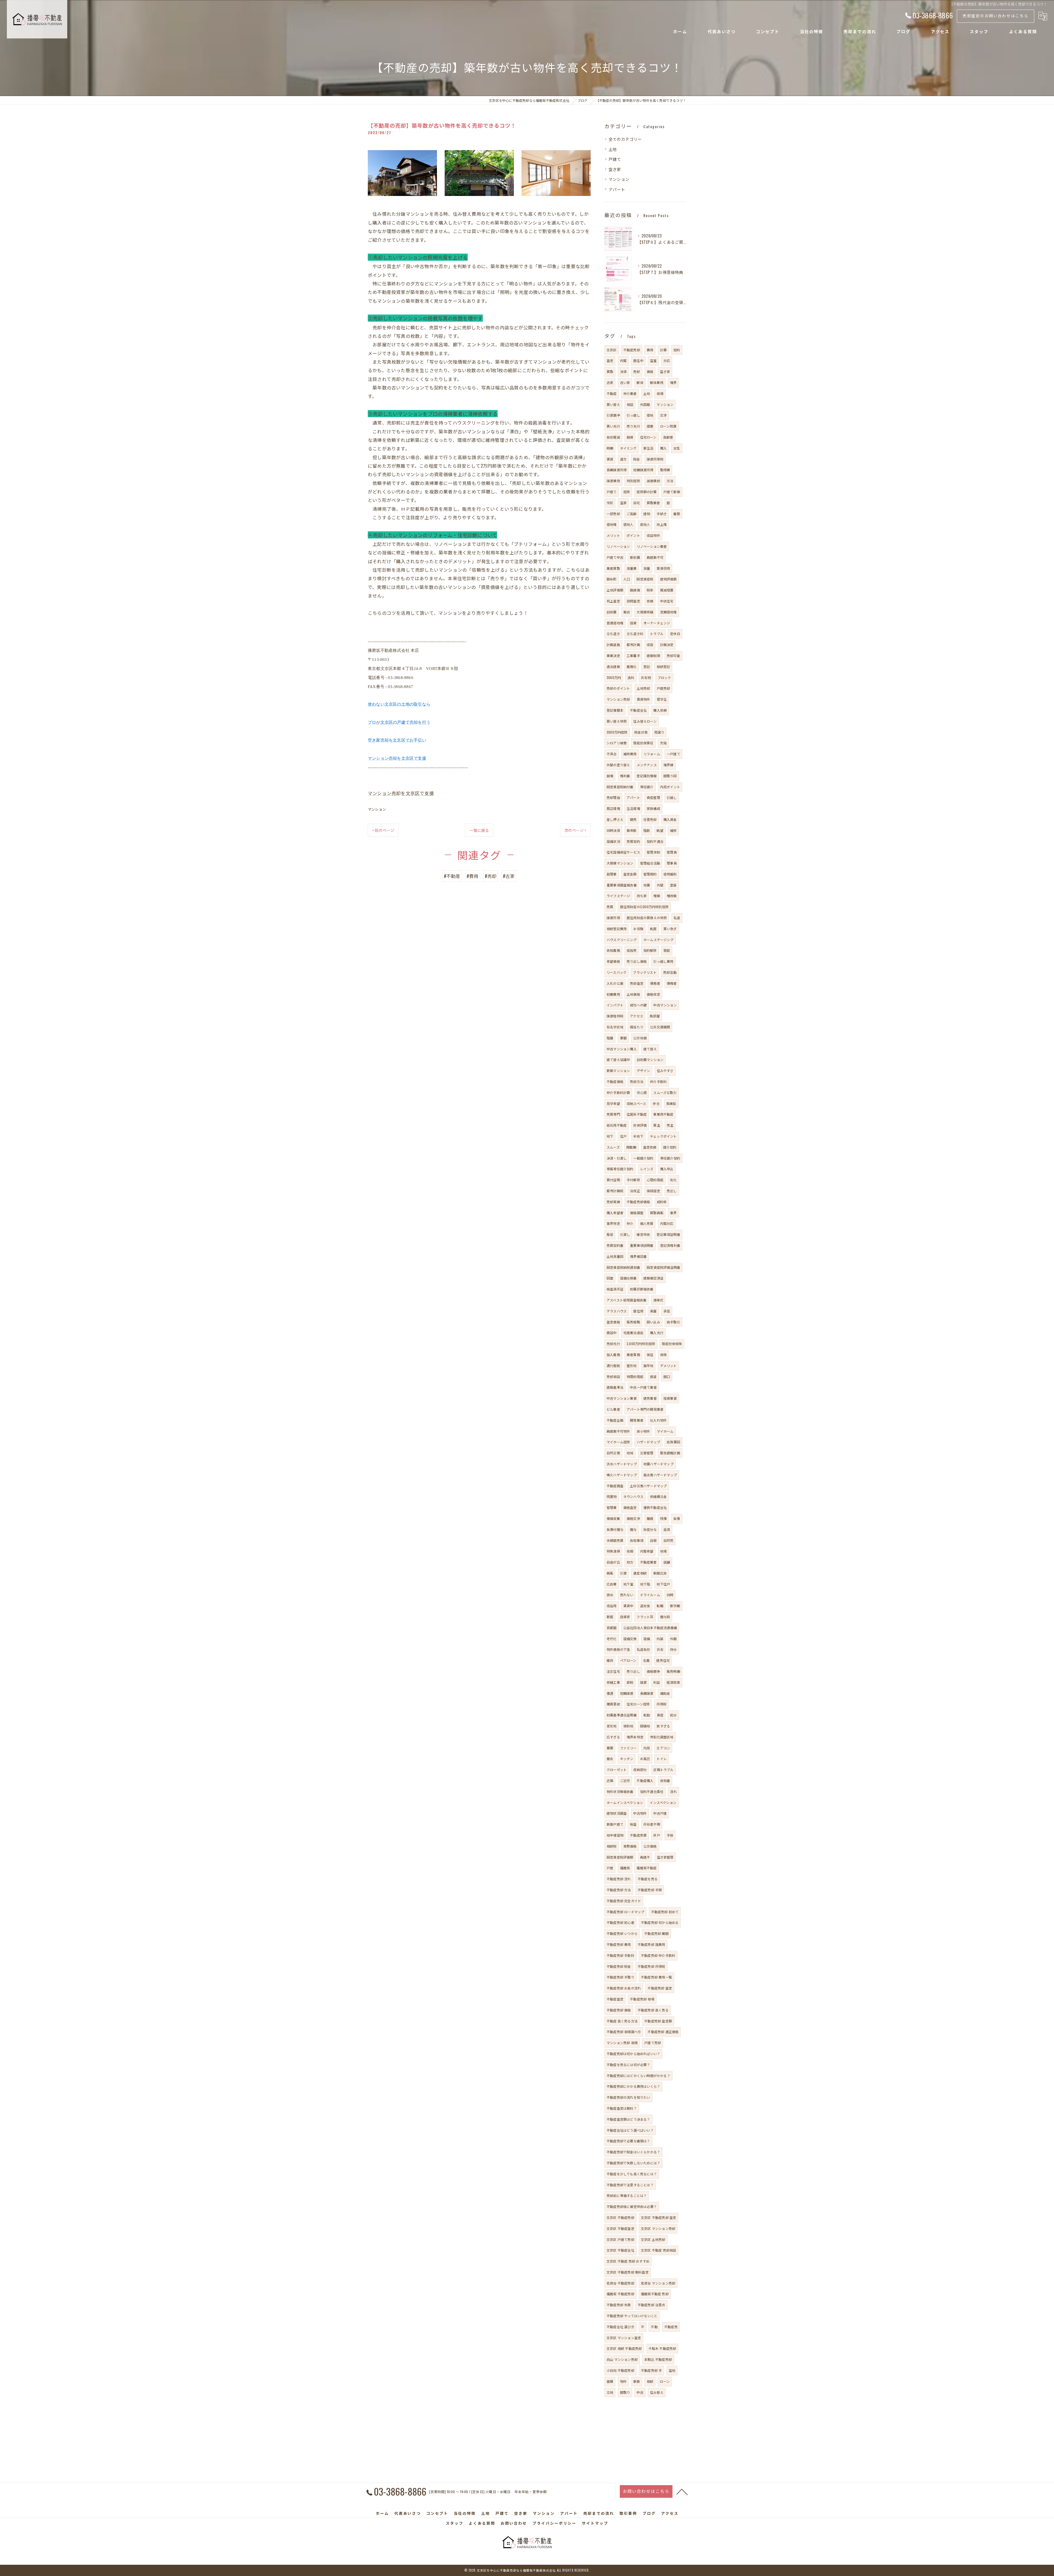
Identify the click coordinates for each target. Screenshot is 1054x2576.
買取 (610, 371)
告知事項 (637, 1540)
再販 (610, 1573)
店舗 (667, 1562)
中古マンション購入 (622, 1049)
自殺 (653, 1540)
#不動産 (452, 876)
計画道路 (613, 645)
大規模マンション (620, 863)
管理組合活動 (650, 863)
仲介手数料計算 (618, 1092)
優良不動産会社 (655, 1507)
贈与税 (665, 1617)
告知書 (665, 1781)
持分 (673, 1649)
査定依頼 (650, 1147)
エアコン (663, 1748)
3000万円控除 (617, 732)
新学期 (675, 1606)
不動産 (612, 393)
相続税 (612, 1846)
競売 (633, 819)
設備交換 (630, 1639)
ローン (665, 2381)
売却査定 (637, 983)
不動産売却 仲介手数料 (658, 1955)
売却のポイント (618, 688)
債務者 (655, 983)
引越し (672, 797)
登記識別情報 (647, 776)
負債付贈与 (615, 1529)
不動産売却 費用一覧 (656, 1977)
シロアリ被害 (617, 743)
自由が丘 (613, 1562)
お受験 (638, 929)
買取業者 (653, 503)
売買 (610, 907)
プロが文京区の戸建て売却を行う (399, 722)
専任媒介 (647, 787)
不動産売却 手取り (620, 1977)
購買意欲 (613, 1704)
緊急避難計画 (670, 1453)
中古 (640, 2392)
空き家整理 (665, 1857)
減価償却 (653, 481)
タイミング (628, 448)
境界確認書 (638, 1256)
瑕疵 (667, 950)
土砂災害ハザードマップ (648, 1486)
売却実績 (613, 1202)
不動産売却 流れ (619, 1879)
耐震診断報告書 (642, 1289)
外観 (673, 1639)
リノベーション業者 (652, 546)
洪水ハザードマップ (622, 1464)
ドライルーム (650, 1595)
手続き (662, 514)
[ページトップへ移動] (682, 2491)
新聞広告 (660, 1573)
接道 (653, 1377)
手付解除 (633, 1180)
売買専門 (613, 1114)
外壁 (660, 885)
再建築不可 (655, 557)
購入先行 (657, 1333)
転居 (653, 929)
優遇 (610, 1693)
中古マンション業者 (622, 1398)
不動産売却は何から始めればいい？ (633, 2054)
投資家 (625, 1617)
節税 (630, 1682)
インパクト (615, 1005)
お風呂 (645, 1759)
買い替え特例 (617, 721)
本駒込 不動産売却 (658, 2359)
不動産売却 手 (651, 2370)
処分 (673, 1715)
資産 (660, 1715)
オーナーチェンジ (657, 623)
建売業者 (650, 1398)
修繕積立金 (658, 1496)
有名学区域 (615, 1027)
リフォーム (652, 754)
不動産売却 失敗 (619, 2305)
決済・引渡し (617, 1158)
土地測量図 (615, 1256)
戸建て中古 (615, 557)
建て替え (650, 1049)
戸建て (615, 159)
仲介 (630, 1223)
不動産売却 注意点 (651, 2305)
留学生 (662, 699)
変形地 (612, 1726)
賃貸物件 (644, 699)
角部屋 (655, 1016)
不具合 (612, 754)
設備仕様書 (628, 1278)
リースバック (616, 972)
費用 (650, 350)
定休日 (675, 634)
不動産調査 (615, 1486)
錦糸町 (612, 579)
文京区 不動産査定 (620, 2228)
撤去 (610, 1759)
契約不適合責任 (652, 1791)
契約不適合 (655, 841)
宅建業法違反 (633, 1333)
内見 (647, 1748)
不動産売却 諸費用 (651, 1944)
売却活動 (670, 972)
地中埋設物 (615, 1835)
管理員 (672, 852)
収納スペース (636, 1103)
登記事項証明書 (668, 1234)
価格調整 (637, 1213)
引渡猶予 (613, 415)
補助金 (665, 1693)
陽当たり (637, 1027)
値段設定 (653, 1191)
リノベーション (618, 546)
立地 (610, 2392)
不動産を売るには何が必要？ (628, 2065)
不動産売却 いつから (622, 1933)
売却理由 (613, 797)
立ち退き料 (635, 634)
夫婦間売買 (615, 1540)
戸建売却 (664, 688)
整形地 (632, 1366)
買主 (657, 1125)
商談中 (612, 1333)
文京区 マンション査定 (624, 2338)
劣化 (673, 1180)
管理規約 (650, 874)
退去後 (645, 1606)
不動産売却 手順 (650, 1890)
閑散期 (631, 1147)
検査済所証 (615, 1289)
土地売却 (644, 688)
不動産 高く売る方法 (622, 2021)
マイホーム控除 (618, 1442)
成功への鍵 (638, 1005)
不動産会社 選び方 (620, 2327)
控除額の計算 (647, 492)
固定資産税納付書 (620, 787)
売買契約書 (615, 1245)
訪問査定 (633, 601)
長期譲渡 (647, 1693)
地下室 (628, 1584)
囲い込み (653, 1322)
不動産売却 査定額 (658, 2021)
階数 (647, 830)
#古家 (509, 876)
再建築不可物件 (618, 1431)
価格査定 (630, 1507)
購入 (663, 448)
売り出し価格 (637, 961)
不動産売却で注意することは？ (630, 2185)
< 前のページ (383, 830)
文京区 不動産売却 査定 (658, 2217)
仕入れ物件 (658, 1420)
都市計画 (633, 645)
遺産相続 (640, 1573)
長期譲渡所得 (617, 470)
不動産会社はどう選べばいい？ (630, 2130)
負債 (677, 1518)
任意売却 (650, 819)
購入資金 (670, 819)
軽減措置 (667, 590)
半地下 (638, 1136)
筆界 (673, 1213)
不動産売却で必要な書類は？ (628, 2141)
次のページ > (575, 830)
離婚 (650, 1518)
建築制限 (653, 656)
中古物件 (640, 1813)
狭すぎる (663, 1726)
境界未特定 (635, 1737)
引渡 (623, 1573)
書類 (677, 514)
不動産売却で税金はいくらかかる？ (633, 2152)
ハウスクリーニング (622, 940)
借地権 (612, 524)
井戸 (657, 1835)
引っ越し (633, 415)
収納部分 (640, 1770)
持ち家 (642, 896)
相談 (630, 404)
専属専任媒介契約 (620, 1169)
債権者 (672, 983)
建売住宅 (663, 1660)
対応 (667, 360)
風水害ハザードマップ (660, 1475)
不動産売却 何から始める (660, 1922)
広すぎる (613, 1737)
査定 (610, 360)
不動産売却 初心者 (620, 1922)
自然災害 (613, 1453)
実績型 (671, 1103)
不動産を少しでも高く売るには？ (632, 2174)
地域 (630, 1453)
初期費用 (613, 994)
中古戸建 (660, 1813)
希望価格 (613, 961)
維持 (610, 1660)
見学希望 (613, 1103)
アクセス (637, 1016)
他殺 (630, 1551)
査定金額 (630, 874)
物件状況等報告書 (620, 1791)
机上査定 (613, 601)
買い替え (613, 404)
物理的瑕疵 (635, 1377)
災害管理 (647, 1453)
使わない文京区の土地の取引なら (399, 704)
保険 (663, 1355)
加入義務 (613, 1355)
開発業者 (637, 1420)
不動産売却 (632, 350)
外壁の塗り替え (618, 765)
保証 (650, 1355)
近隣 (610, 1781)
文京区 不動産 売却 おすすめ (628, 2261)
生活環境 (633, 808)
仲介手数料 (658, 1081)
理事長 (672, 863)
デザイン (644, 1070)
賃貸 (610, 459)
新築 (637, 2381)
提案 (650, 426)
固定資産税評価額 (620, 1857)
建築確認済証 (653, 1278)
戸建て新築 (672, 492)
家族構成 (653, 808)
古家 (610, 382)
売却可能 (673, 656)
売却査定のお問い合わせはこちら (996, 16)
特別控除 (633, 481)
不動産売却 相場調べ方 (624, 2032)
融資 (630, 437)
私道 (677, 918)
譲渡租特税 (615, 1016)
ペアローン (628, 1660)
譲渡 (643, 1682)
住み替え (657, 2392)
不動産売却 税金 (619, 1966)
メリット (613, 535)
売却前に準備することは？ (627, 2195)
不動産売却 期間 (656, 1933)
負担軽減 (613, 437)
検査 (633, 1824)
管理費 (612, 1507)
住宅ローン (648, 437)
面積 (610, 2381)
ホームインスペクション (625, 1802)
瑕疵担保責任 (643, 743)
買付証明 (613, 1180)
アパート (617, 189)
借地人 (628, 524)
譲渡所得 (613, 918)
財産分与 (650, 1529)
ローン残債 (668, 426)
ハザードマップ (648, 1442)
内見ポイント (670, 787)
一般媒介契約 (643, 1158)
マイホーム (665, 1431)
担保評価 (640, 1125)
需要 (610, 1748)
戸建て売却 (653, 2043)
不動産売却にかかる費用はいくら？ (633, 2086)
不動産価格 (615, 1081)
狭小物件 (644, 1431)
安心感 (642, 1092)
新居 (610, 1617)
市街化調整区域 (662, 1737)
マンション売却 (618, 699)
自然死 (668, 1540)
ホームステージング (658, 940)
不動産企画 (615, 1420)
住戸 (623, 1136)
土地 (613, 149)
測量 (647, 568)
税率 (650, 590)
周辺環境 (613, 808)
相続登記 (663, 667)
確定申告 (643, 1234)
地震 (647, 885)
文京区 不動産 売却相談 (658, 2250)
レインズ (647, 1169)
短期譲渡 (627, 1693)
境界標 (668, 765)
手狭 (670, 1835)
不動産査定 (615, 1999)
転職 (660, 1606)
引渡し (625, 1234)
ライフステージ (618, 896)
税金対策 (641, 732)
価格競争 (653, 1671)
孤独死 (632, 950)
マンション (377, 809)
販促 (610, 1234)
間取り (625, 2392)
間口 (667, 1377)
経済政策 (673, 1682)
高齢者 (668, 437)
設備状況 (613, 841)
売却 (637, 371)
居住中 (638, 360)
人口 (627, 579)
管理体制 (653, 852)
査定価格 (613, 1322)
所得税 (662, 1704)
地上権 (662, 524)
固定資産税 (645, 579)
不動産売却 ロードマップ (625, 1912)
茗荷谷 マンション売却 (658, 2283)
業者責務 (633, 1355)
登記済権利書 (670, 1245)
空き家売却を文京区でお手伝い (397, 740)
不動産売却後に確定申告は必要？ (632, 2206)
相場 (660, 393)
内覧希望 (647, 1551)
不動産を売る (648, 1879)
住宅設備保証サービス (623, 852)
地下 (610, 1136)
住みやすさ (665, 1070)
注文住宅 (613, 1671)
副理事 (612, 874)
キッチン (627, 1759)
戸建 (610, 1868)
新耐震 (635, 557)
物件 (623, 2381)
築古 (627, 612)
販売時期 (673, 1671)
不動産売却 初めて (665, 1912)
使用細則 (670, 874)
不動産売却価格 (638, 1202)
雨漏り (659, 732)
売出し (672, 1191)
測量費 (632, 568)
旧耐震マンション (650, 1060)
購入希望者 (615, 1213)
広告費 (612, 1584)
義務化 (632, 667)
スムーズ (613, 1147)
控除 (627, 492)
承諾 (667, 1311)
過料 (631, 677)
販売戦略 (633, 1322)
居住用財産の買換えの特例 (647, 918)
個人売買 (647, 1223)
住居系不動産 (637, 1114)
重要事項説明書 (642, 1245)
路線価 (635, 590)
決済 (623, 371)
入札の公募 (615, 983)
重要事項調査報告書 (622, 885)
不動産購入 (645, 1781)
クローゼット (617, 1770)
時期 (610, 448)
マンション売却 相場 (622, 2043)
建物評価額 (668, 579)
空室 (653, 360)
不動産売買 (638, 1835)
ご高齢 (632, 514)
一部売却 (613, 514)
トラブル (657, 634)
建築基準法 (615, 1387)
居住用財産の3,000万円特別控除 (644, 907)
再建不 (645, 1857)
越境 (610, 776)
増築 (657, 896)
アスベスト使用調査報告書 (626, 1300)
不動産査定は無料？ (622, 2108)
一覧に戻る (479, 830)
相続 (650, 2381)
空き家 (615, 169)
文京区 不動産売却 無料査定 (628, 2272)
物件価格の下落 (618, 1649)
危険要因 (673, 1442)
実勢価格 (630, 1846)
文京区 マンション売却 (658, 2228)
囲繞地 (645, 1726)
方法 (670, 481)
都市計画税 (615, 1191)
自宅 (637, 503)
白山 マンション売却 (622, 2359)
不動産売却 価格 (619, 2010)
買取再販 (657, 1213)
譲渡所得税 (655, 459)
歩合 (656, 1103)
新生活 (648, 448)
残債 (663, 1518)
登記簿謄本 (615, 710)
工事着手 (633, 656)
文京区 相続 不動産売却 (624, 2348)
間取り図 (670, 776)
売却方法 (637, 1081)
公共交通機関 (660, 1027)
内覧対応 (667, 1223)
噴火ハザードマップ (622, 1475)
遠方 (623, 459)
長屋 (653, 1311)
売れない (627, 1595)
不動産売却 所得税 (651, 1966)
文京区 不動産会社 (620, 2250)
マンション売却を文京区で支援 (397, 758)
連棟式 (658, 1300)
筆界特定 (613, 1223)
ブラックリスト (645, 972)
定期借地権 (668, 612)
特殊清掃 (613, 1551)
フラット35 (645, 1617)
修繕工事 (613, 1682)
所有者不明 (652, 1824)
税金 (637, 459)
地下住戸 (663, 1584)
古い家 (625, 382)
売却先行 (613, 1344)
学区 (610, 503)
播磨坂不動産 (647, 1868)
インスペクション (663, 1802)
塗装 (673, 885)
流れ (673, 1791)
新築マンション (618, 1070)
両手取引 (673, 1322)
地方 (630, 1562)
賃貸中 (628, 1606)
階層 (610, 1038)
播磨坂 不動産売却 (620, 2294)
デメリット (668, 1366)
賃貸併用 (663, 568)
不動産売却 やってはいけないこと (632, 2316)
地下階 (645, 1584)
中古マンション (665, 1005)
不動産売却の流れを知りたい (628, 2097)
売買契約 (633, 841)
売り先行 (633, 426)
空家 (623, 503)
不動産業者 (648, 1562)
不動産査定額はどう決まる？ (628, 2119)
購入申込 (667, 1169)
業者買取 (613, 568)
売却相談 (613, 1377)
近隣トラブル (663, 1770)
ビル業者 (613, 1409)
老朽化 (612, 1639)
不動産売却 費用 (619, 1944)
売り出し (633, 1671)
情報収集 (613, 1518)
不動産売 (671, 2327)
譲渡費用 (613, 481)
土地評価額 (615, 590)
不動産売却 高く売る (653, 2010)
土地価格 (633, 994)
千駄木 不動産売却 (662, 2348)
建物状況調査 (617, 1813)
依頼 (650, 601)
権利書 (625, 776)
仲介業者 (630, 393)
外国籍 (645, 404)
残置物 (612, 1496)
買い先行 (613, 426)
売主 (670, 1125)
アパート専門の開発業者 (645, 1409)
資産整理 (653, 797)
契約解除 (650, 950)
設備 (647, 1639)
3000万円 (614, 677)
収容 (650, 645)
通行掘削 (613, 1366)
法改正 (635, 1191)
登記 (647, 667)
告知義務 (613, 950)
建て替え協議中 (618, 1060)
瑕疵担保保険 (672, 1344)
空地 (672, 2370)
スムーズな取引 (665, 1092)
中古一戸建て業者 (643, 1387)
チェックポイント (663, 1136)
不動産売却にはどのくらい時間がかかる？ (638, 2076)
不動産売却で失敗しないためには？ (633, 2163)
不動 (654, 2327)
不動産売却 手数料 (620, 1955)
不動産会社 (638, 710)
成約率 (662, 1202)
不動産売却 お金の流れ (624, 1988)
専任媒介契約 (670, 1158)
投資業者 (670, 1398)
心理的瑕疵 (655, 1180)
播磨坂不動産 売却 (655, 2294)
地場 (663, 1551)
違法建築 (613, 667)
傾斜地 (628, 1726)
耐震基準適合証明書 (622, 1715)
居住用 (638, 1311)
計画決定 (667, 645)
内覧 (623, 360)
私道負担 (644, 1649)
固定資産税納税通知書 (623, 1267)
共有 (660, 1649)
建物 (647, 514)
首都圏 (612, 1628)
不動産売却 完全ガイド (624, 1901)
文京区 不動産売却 (620, 2217)
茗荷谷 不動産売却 (620, 2283)
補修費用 (630, 754)
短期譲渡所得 (643, 470)
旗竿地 (648, 1366)
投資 (633, 623)
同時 (670, 1595)
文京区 (612, 350)
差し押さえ (615, 819)
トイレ (662, 1759)
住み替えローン (645, 721)
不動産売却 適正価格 (663, 2032)
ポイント (633, 535)
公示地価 (640, 1038)
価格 (650, 371)
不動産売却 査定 (660, 1988)
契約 (677, 350)
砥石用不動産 (617, 1125)
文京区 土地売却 (653, 2239)
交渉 (663, 415)
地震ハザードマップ (658, 1464)
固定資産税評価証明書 (663, 1267)
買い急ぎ (670, 929)
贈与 (633, 1529)
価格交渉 (633, 1518)
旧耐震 (612, 612)
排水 (610, 1595)
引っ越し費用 (663, 961)
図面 (610, 1278)
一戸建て (673, 754)
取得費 (665, 470)
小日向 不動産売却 (620, 2370)
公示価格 (650, 1846)
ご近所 (625, 1781)
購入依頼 (660, 710)
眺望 (660, 830)
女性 (677, 448)
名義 (646, 1660)
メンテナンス (647, 765)
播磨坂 (625, 1868)
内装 (660, 1639)
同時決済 (613, 830)
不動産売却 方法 (619, 1890)
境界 (673, 382)
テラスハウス (617, 1311)
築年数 (632, 830)
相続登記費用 (617, 929)
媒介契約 (670, 1147)
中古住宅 (667, 601)
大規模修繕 (645, 612)
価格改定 (653, 994)
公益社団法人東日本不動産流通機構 (650, 1628)
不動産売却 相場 (642, 1999)
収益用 (612, 1606)
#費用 (473, 876)
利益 (657, 1682)
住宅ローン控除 (638, 1704)
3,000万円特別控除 (641, 1344)
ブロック (664, 677)
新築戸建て (615, 1824)
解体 (640, 382)
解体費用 (657, 382)
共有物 (646, 677)
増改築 (672, 896)
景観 (623, 1038)
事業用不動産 (663, 1114)
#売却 (491, 876)
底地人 (645, 524)
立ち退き (613, 634)
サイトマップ (595, 2523)
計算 (663, 350)
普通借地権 (615, 623)
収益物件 (653, 535)
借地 (650, 415)
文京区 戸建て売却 (620, 2239)
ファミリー (628, 1748)
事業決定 (613, 656)
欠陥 (663, 743)
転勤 (647, 1715)
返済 (667, 1529)
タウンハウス (633, 1496)
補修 (673, 830)
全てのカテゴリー (625, 139)
